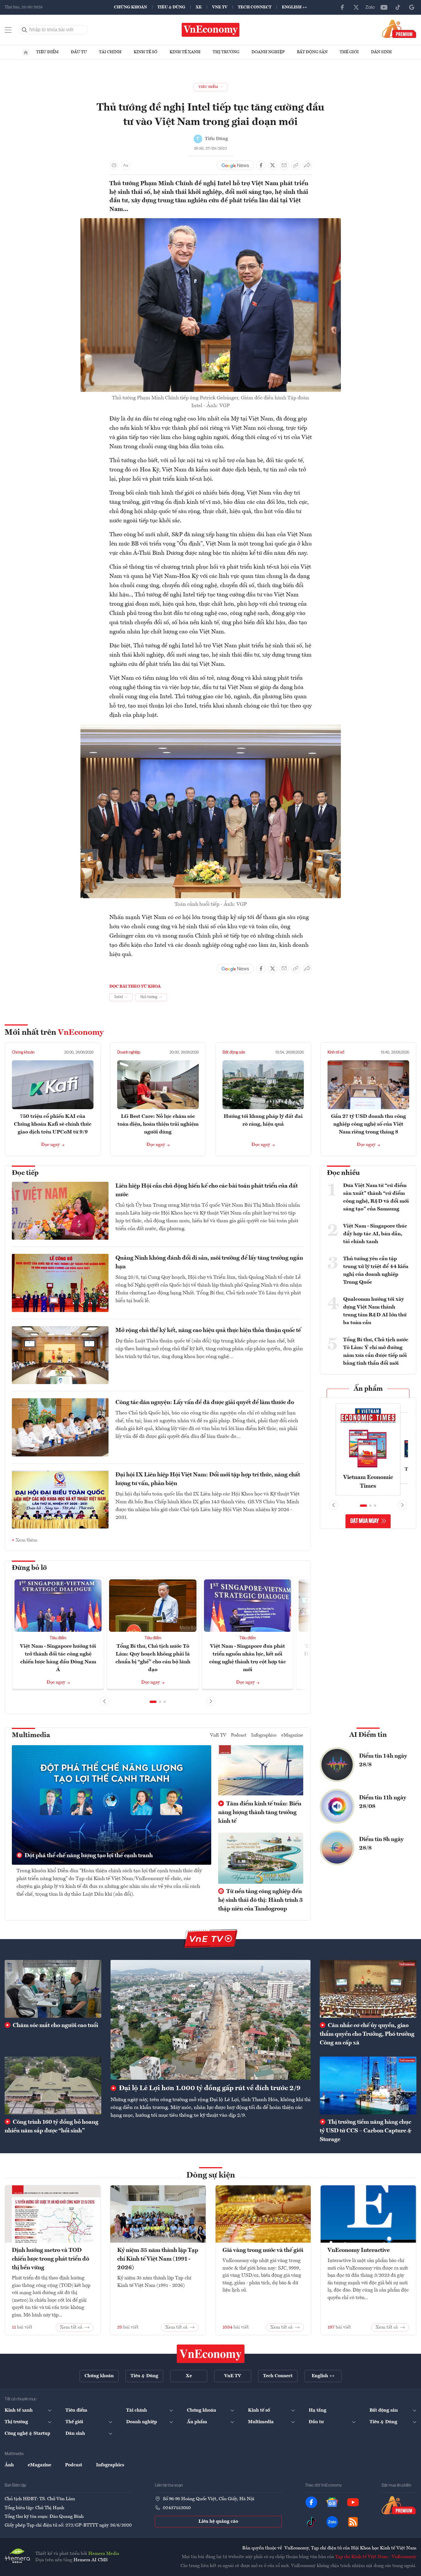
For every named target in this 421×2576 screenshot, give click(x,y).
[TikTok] (398, 7)
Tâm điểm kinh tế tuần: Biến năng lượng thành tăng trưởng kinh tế (260, 1813)
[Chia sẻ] (307, 165)
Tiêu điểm (47, 52)
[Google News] (412, 7)
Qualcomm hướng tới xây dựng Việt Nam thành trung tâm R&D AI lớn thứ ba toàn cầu (375, 1311)
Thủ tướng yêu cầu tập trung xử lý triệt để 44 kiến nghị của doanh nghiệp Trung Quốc (376, 1270)
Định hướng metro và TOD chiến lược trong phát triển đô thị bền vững (50, 2259)
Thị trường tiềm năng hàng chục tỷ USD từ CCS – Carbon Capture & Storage (366, 2131)
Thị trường (226, 52)
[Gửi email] (284, 165)
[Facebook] (342, 7)
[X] (356, 7)
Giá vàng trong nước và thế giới (263, 2250)
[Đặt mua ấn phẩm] (399, 29)
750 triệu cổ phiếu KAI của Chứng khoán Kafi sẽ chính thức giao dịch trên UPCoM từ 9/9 (53, 1124)
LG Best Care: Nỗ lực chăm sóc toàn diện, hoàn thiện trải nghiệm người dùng (158, 1124)
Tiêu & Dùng (171, 7)
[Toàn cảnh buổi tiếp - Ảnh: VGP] (211, 728)
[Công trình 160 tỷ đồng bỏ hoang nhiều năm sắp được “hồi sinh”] (53, 2086)
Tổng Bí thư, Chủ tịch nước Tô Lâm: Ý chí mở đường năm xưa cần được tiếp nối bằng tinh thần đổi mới (376, 1352)
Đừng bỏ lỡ (29, 1568)
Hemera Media (104, 2554)
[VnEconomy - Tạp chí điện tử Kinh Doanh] (211, 2354)
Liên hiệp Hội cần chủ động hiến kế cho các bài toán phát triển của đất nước (207, 1190)
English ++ (294, 7)
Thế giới (349, 52)
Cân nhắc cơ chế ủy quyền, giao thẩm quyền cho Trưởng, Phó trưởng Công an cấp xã (367, 2034)
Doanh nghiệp (268, 52)
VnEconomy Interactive (359, 2250)
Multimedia (31, 1735)
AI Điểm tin (368, 1735)
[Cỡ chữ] (126, 165)
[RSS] (353, 2522)
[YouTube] (384, 7)
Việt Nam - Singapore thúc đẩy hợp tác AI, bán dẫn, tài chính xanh (375, 1234)
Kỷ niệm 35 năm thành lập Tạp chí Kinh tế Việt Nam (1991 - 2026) (158, 2259)
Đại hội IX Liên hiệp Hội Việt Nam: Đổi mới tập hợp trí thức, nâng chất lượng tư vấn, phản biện (208, 1479)
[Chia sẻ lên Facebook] (261, 165)
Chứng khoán (130, 7)
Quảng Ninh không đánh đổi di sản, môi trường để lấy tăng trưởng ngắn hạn (209, 1263)
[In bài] (114, 165)
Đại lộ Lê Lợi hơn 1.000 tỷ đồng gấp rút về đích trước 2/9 (209, 2088)
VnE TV (220, 7)
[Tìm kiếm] (25, 30)
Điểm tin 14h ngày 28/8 (383, 1761)
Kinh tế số (146, 52)
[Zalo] (370, 7)
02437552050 (177, 2508)
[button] (153, 1702)
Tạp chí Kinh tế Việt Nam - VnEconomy (376, 2557)
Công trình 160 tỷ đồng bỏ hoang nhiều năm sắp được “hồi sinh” (52, 2127)
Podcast (239, 1735)
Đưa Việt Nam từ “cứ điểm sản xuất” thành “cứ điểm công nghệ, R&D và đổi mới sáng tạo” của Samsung (376, 1197)
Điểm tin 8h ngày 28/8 (381, 1844)
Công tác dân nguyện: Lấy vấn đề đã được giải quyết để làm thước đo (205, 1403)
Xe (199, 7)
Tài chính (110, 52)
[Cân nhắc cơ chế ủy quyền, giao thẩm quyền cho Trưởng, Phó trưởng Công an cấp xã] (368, 1989)
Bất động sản (312, 52)
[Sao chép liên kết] (296, 165)
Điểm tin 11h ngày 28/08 (383, 1802)
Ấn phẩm (368, 1389)
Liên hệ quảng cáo (218, 2522)
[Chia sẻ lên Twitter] (273, 165)
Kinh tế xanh (185, 52)
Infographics (264, 1735)
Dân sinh (381, 52)
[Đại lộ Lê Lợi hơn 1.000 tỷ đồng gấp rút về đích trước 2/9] (211, 2020)
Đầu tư (79, 52)
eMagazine (292, 1735)
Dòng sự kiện (211, 2176)
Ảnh (9, 2465)
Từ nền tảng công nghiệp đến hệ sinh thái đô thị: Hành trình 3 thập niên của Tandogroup (260, 1900)
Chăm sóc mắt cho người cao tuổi (55, 2026)
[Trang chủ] (26, 52)
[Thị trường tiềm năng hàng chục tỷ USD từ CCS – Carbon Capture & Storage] (368, 2086)
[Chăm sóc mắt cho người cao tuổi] (53, 1989)
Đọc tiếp (25, 1173)
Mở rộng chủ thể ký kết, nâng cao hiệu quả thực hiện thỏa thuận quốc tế (208, 1331)
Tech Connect (255, 7)
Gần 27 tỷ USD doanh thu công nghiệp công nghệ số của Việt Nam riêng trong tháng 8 (368, 1124)
